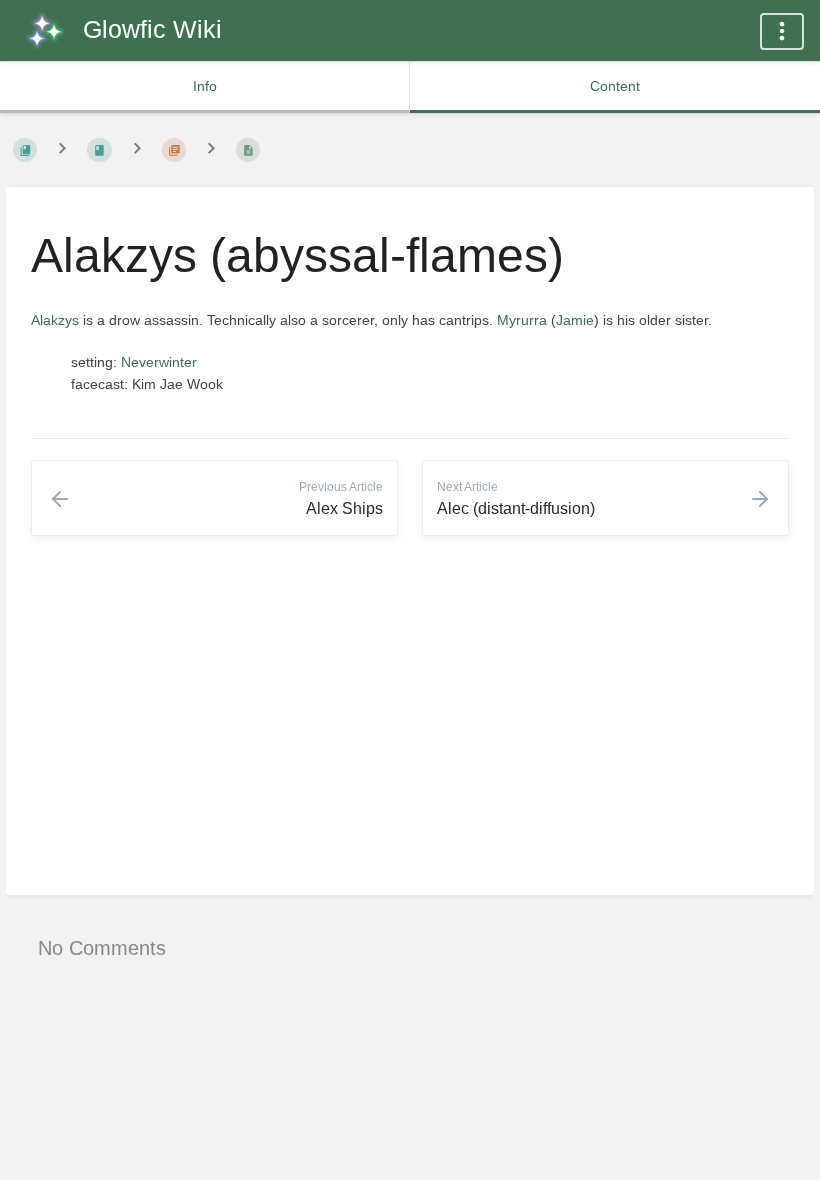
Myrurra (522, 320)
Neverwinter (159, 362)
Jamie (575, 320)
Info (205, 86)
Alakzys (55, 320)
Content (615, 86)
